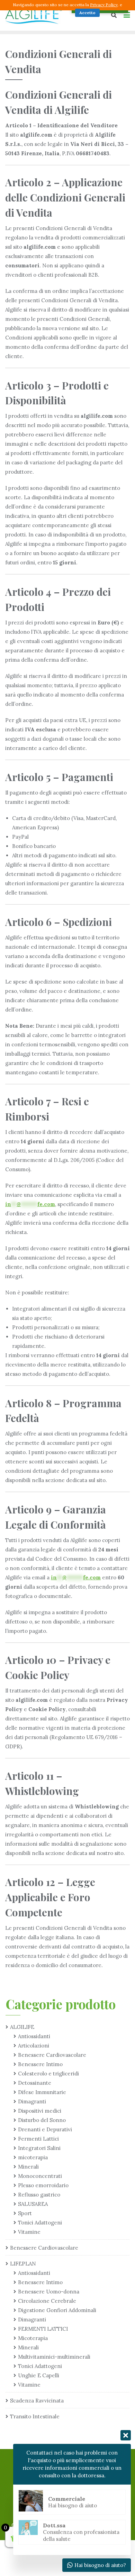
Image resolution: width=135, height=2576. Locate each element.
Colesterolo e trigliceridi (48, 2074)
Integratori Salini (39, 2148)
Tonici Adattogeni (40, 2223)
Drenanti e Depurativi (45, 2129)
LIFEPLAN (23, 2264)
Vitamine (29, 2232)
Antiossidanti (34, 2036)
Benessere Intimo (40, 2064)
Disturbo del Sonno (42, 2120)
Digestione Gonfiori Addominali (57, 2310)
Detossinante (35, 2083)
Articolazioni (34, 2046)
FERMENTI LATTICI (43, 2329)
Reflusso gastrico (39, 2195)
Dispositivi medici (40, 2111)
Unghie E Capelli (39, 2375)
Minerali (28, 2167)
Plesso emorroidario (43, 2185)
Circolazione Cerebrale (47, 2301)
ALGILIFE (22, 2027)
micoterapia (33, 2157)
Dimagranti (32, 2101)
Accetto (87, 13)
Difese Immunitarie (42, 2092)
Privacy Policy (104, 5)
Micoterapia (33, 2338)
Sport (25, 2213)
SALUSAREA (33, 2204)
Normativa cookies (51, 13)
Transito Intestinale (35, 2416)
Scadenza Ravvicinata (37, 2401)
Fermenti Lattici (38, 2139)
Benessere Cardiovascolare (52, 2055)
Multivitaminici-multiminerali (54, 2357)
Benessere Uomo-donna (49, 2292)
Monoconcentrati (40, 2176)
